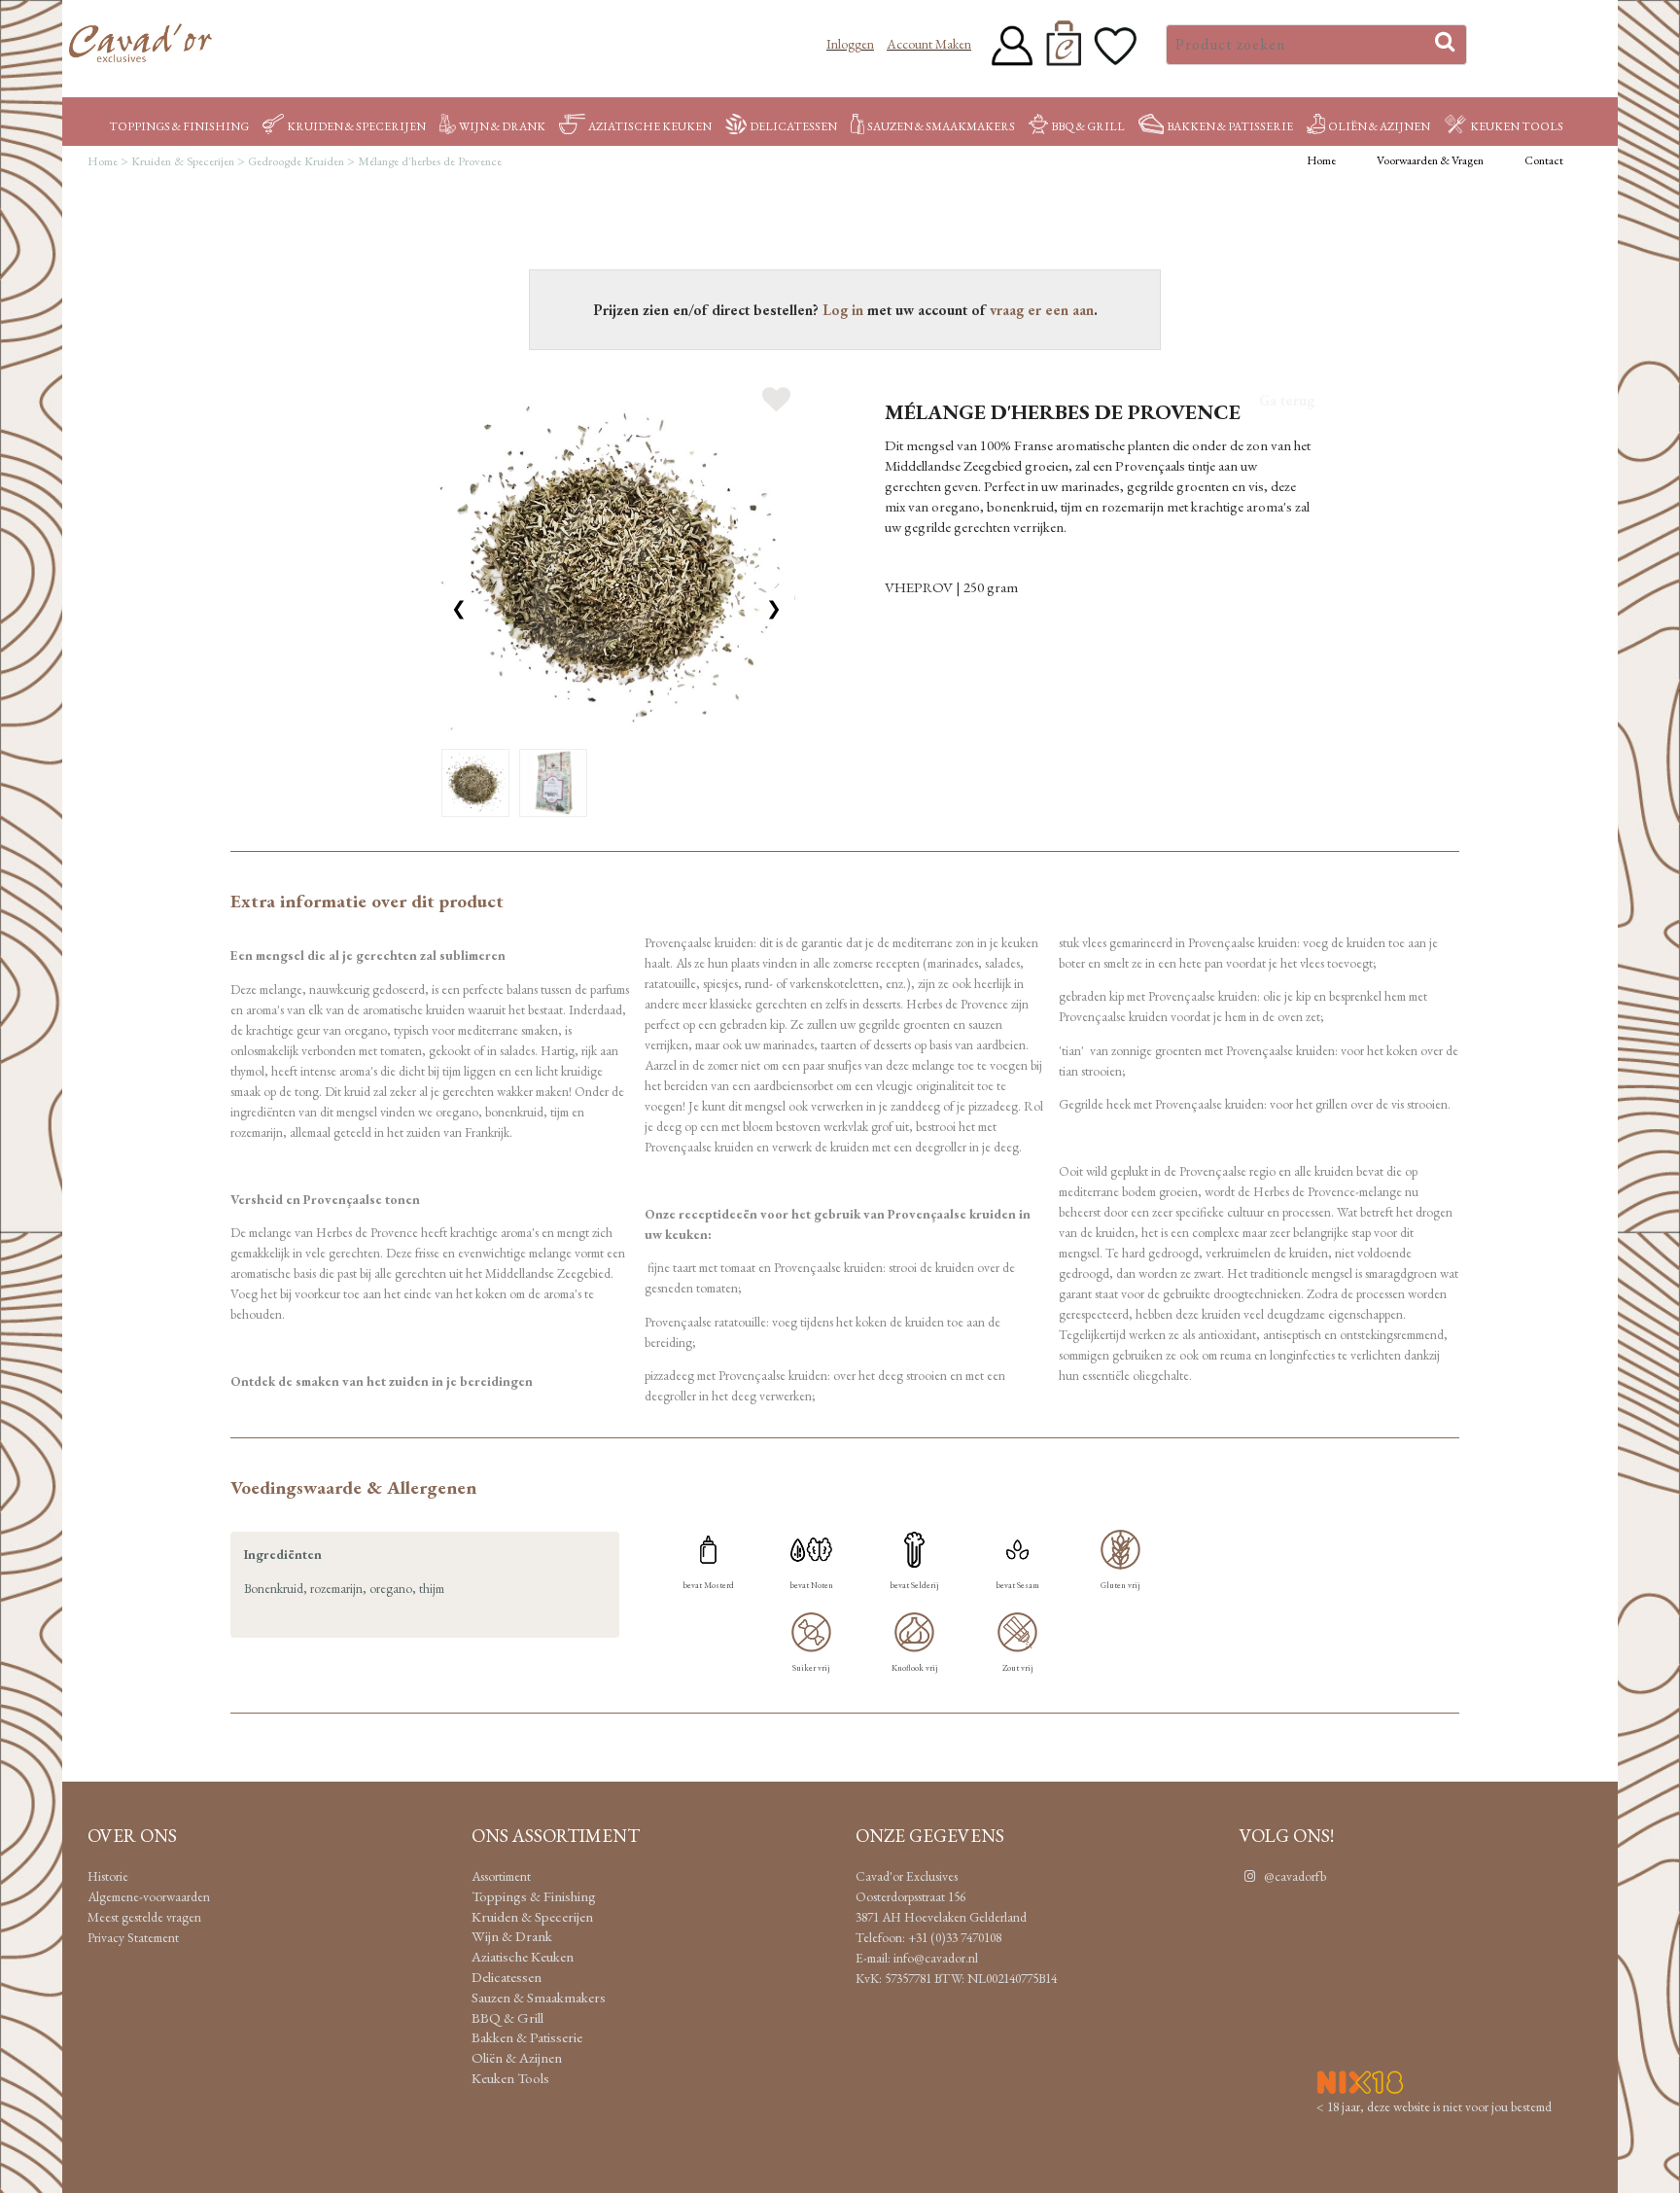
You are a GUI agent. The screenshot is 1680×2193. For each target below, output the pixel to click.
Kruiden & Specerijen (356, 126)
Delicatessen (793, 126)
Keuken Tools (1517, 126)
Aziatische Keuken (650, 126)
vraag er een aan (1042, 310)
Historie (108, 1876)
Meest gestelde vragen (144, 1917)
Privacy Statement (133, 1937)
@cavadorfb (1294, 1876)
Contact (1544, 160)
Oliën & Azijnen (1379, 126)
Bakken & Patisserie (1230, 126)
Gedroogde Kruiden (296, 161)
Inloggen (850, 44)
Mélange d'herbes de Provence (430, 161)
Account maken (929, 44)
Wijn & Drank (502, 126)
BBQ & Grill (1088, 126)
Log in (843, 310)
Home (103, 161)
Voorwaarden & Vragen (1430, 160)
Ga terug (1287, 400)
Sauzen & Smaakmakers (941, 126)
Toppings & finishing (179, 126)
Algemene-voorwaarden (149, 1896)
